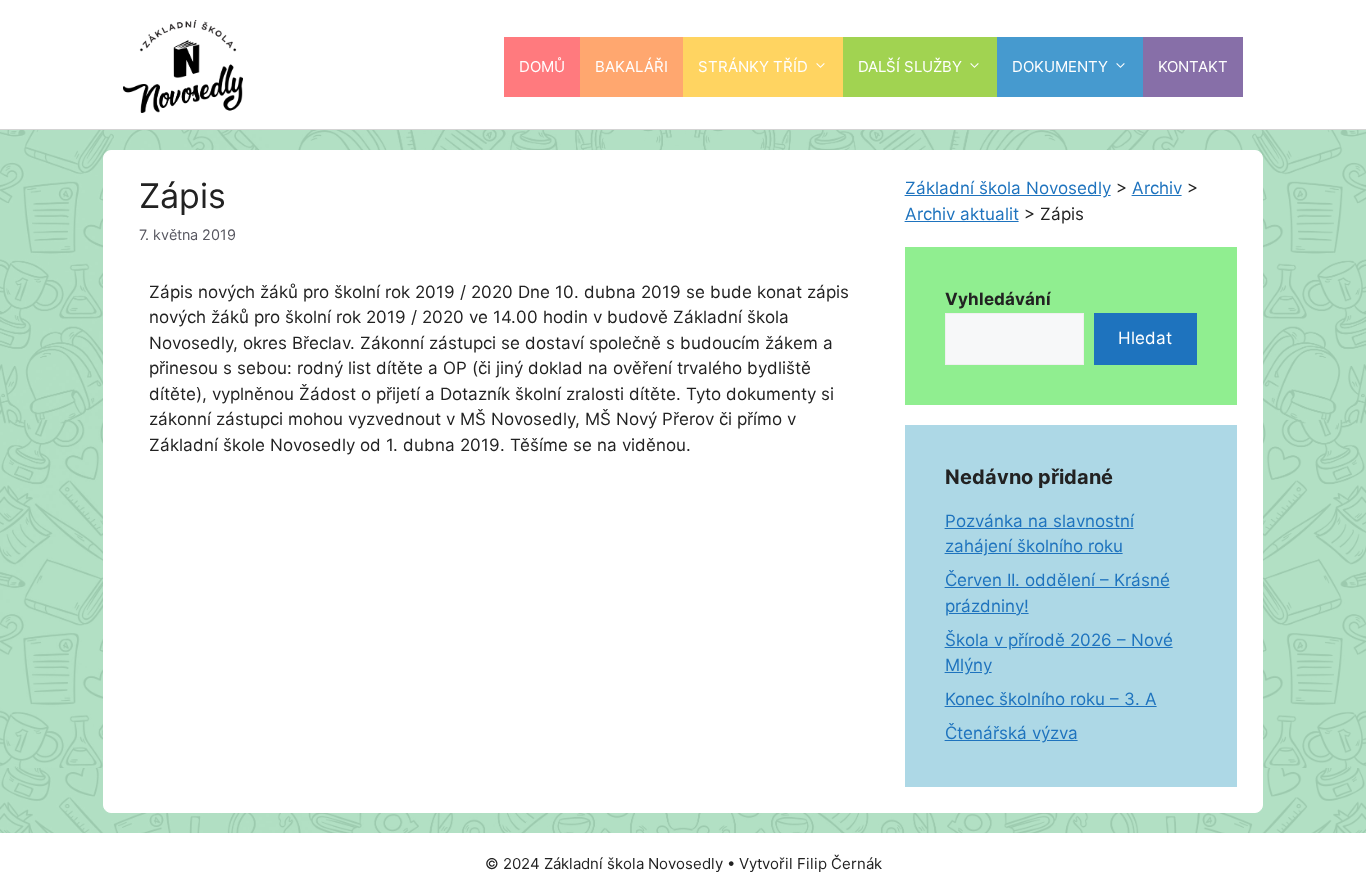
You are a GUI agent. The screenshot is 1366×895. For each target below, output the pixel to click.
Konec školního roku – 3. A (1051, 699)
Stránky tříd (753, 66)
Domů (542, 66)
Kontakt (1193, 66)
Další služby (910, 66)
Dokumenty (1060, 66)
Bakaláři (631, 66)
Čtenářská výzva (1011, 733)
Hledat (1145, 338)
